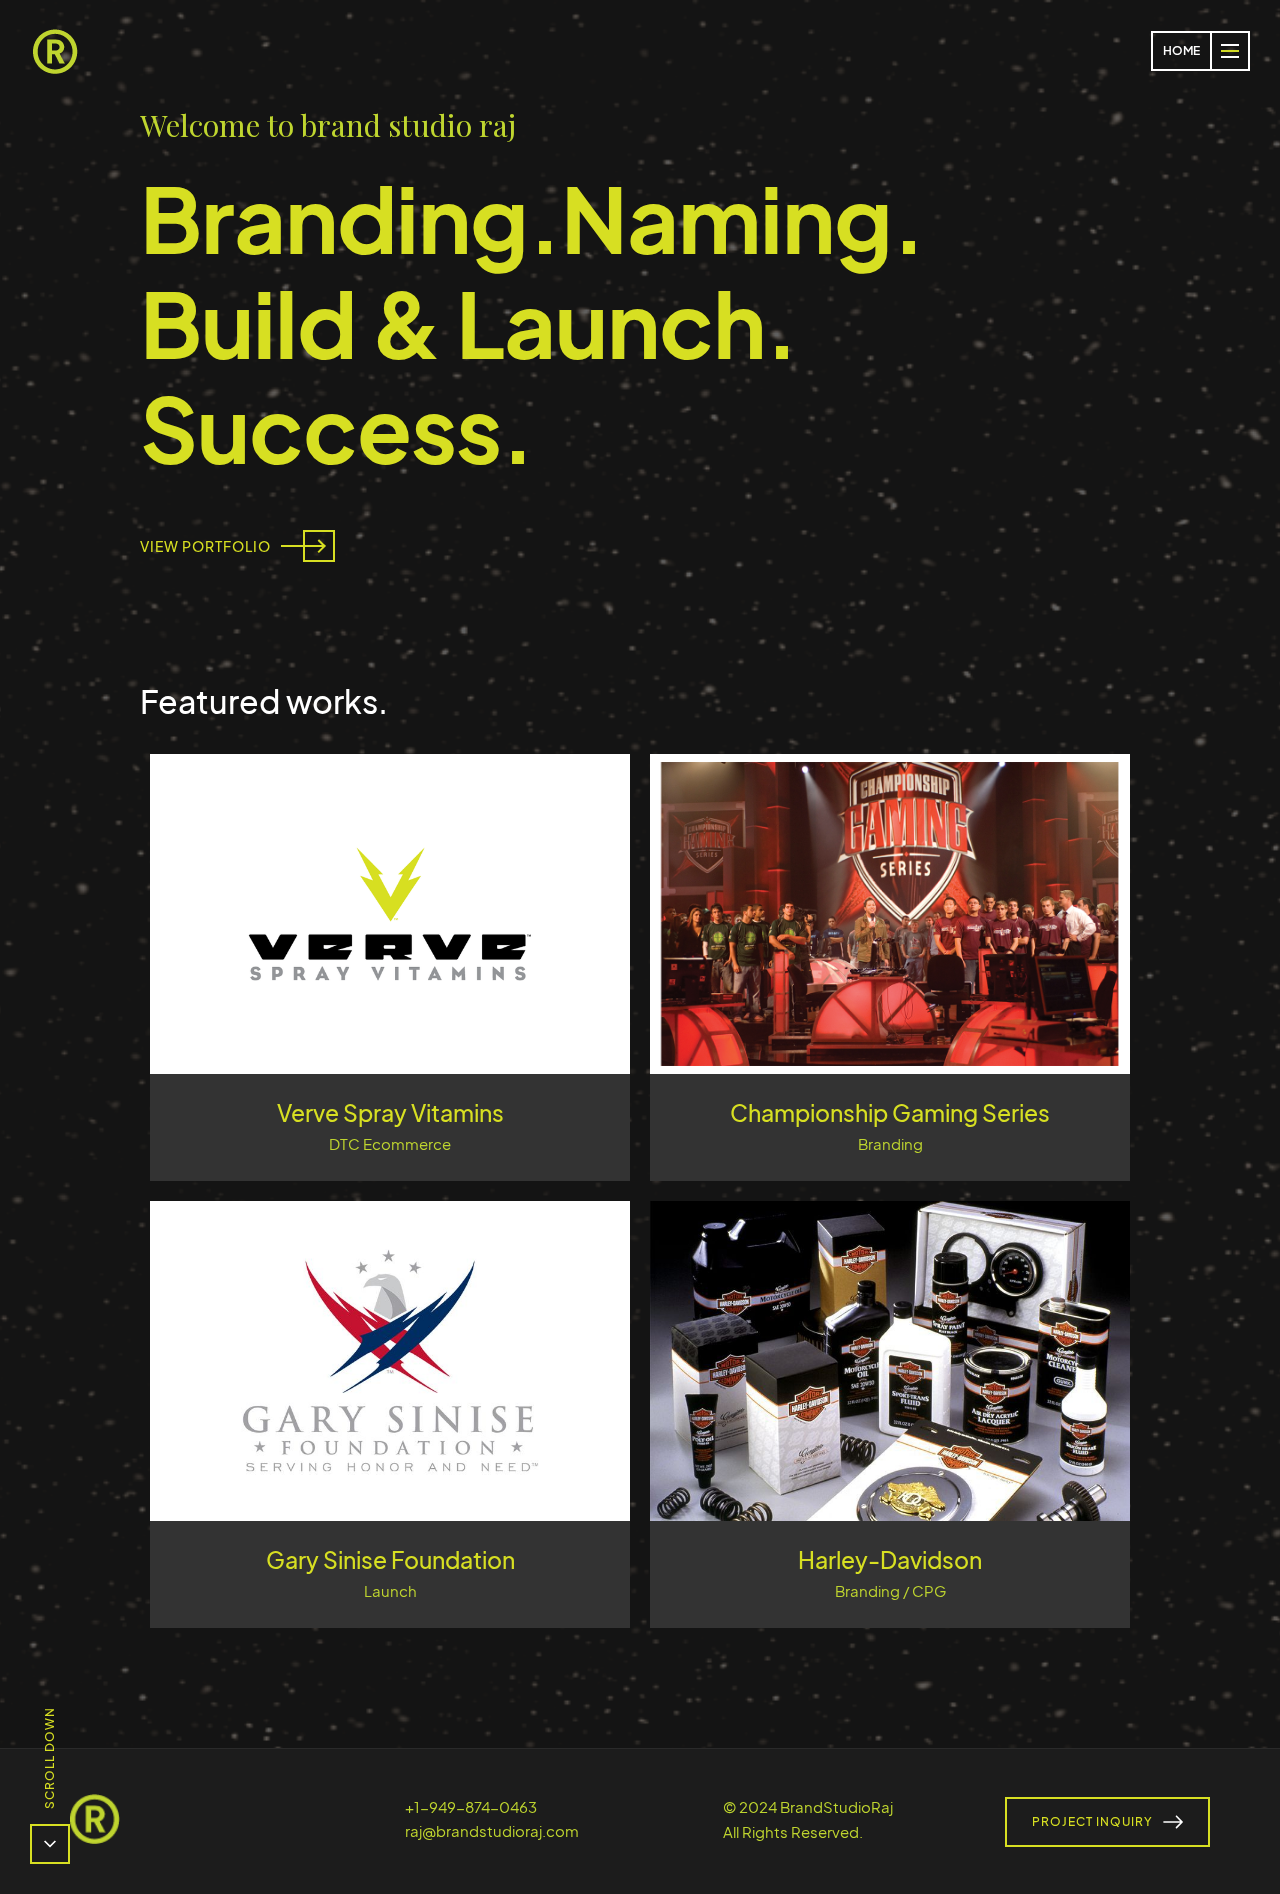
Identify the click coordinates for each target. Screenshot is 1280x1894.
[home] (55, 51)
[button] (1230, 51)
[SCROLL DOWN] (50, 1844)
